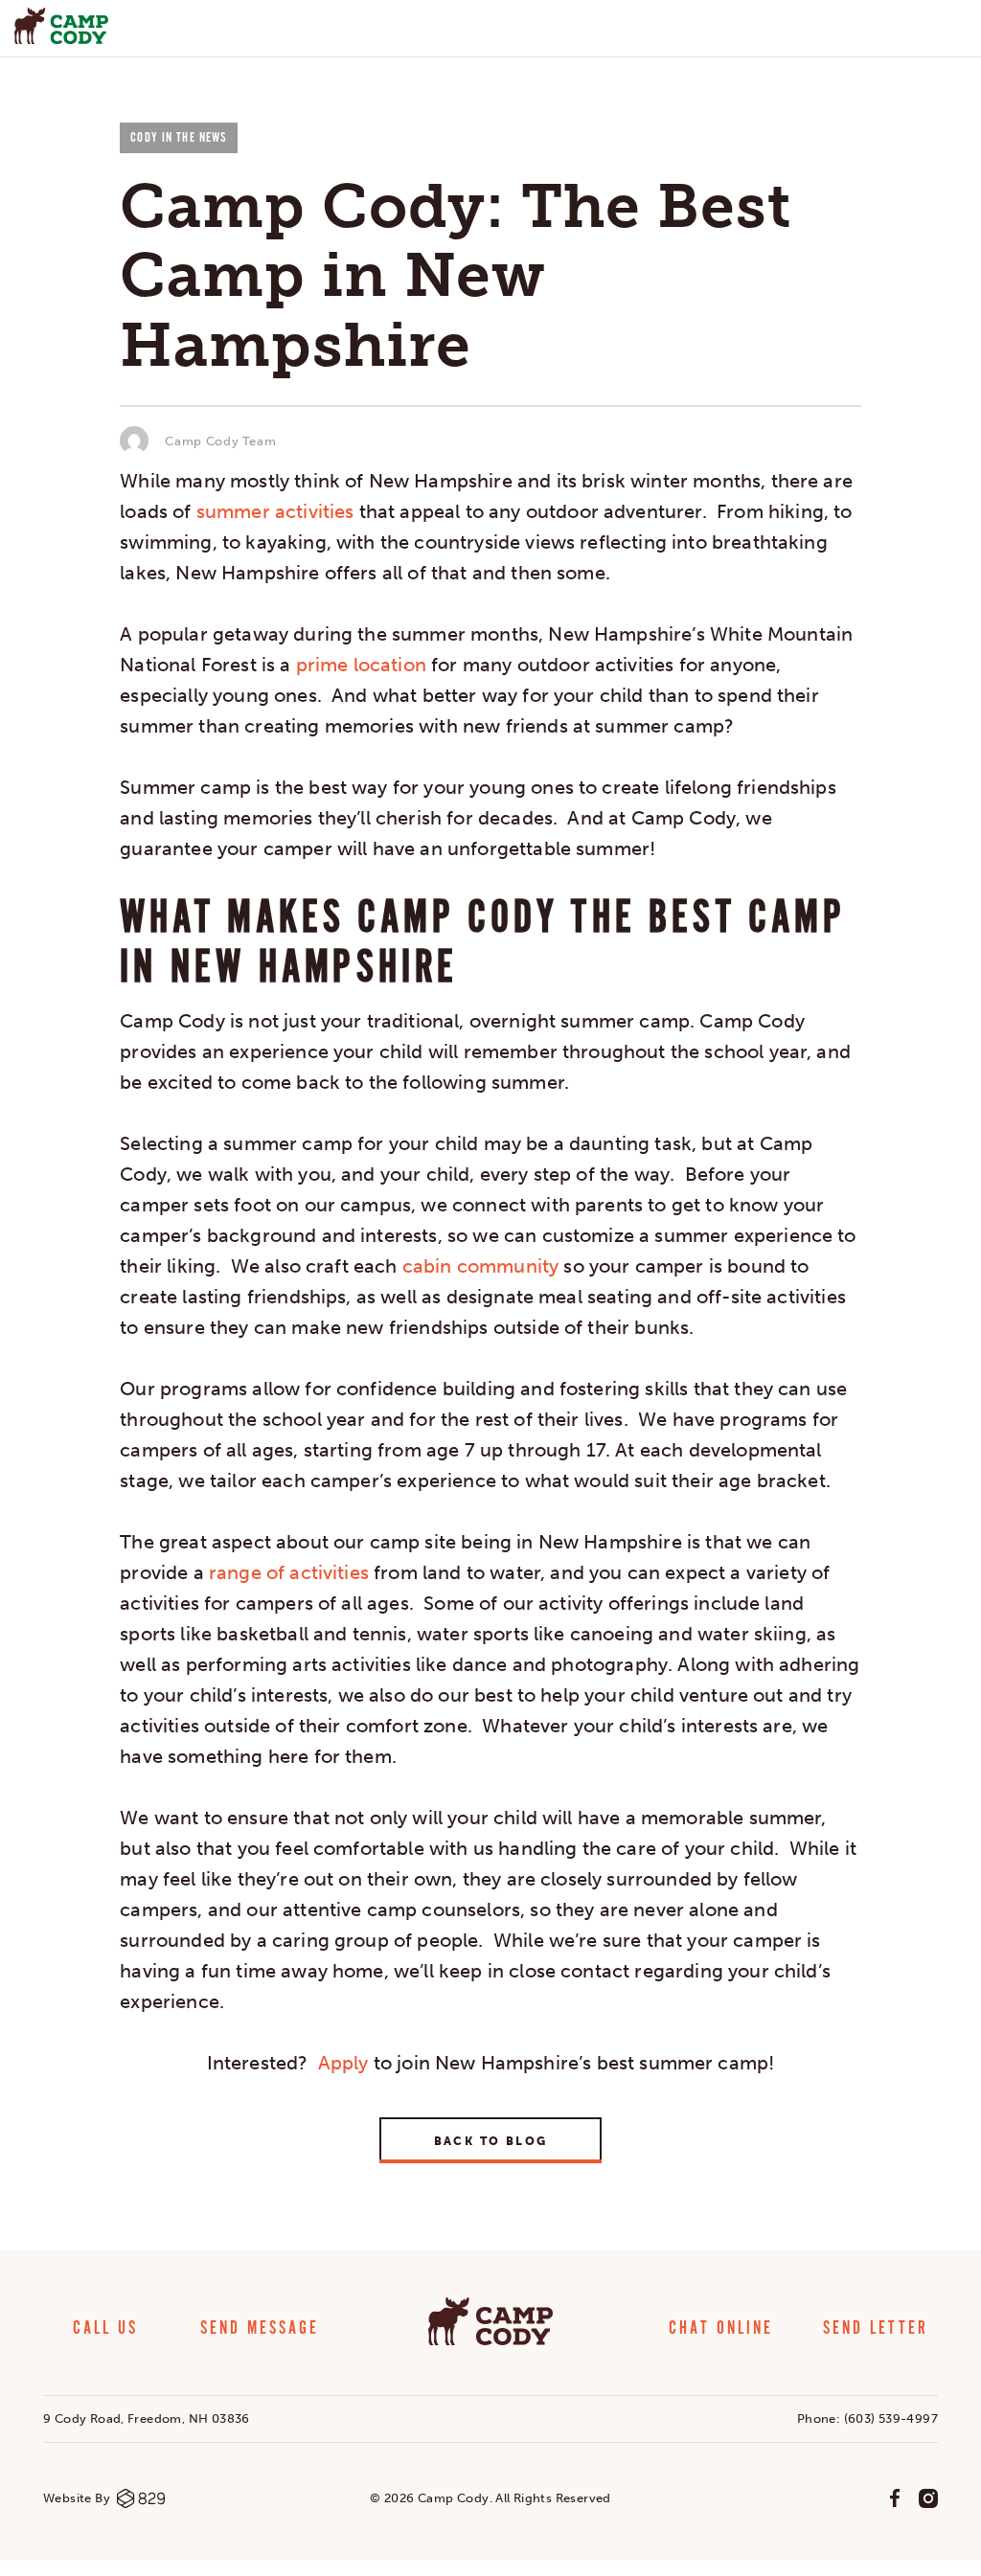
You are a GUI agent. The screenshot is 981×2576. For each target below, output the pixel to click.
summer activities (275, 511)
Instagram (928, 2498)
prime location (361, 665)
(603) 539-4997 (891, 2418)
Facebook (895, 2498)
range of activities (289, 1572)
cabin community (480, 1266)
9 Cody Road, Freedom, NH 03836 (147, 2418)
